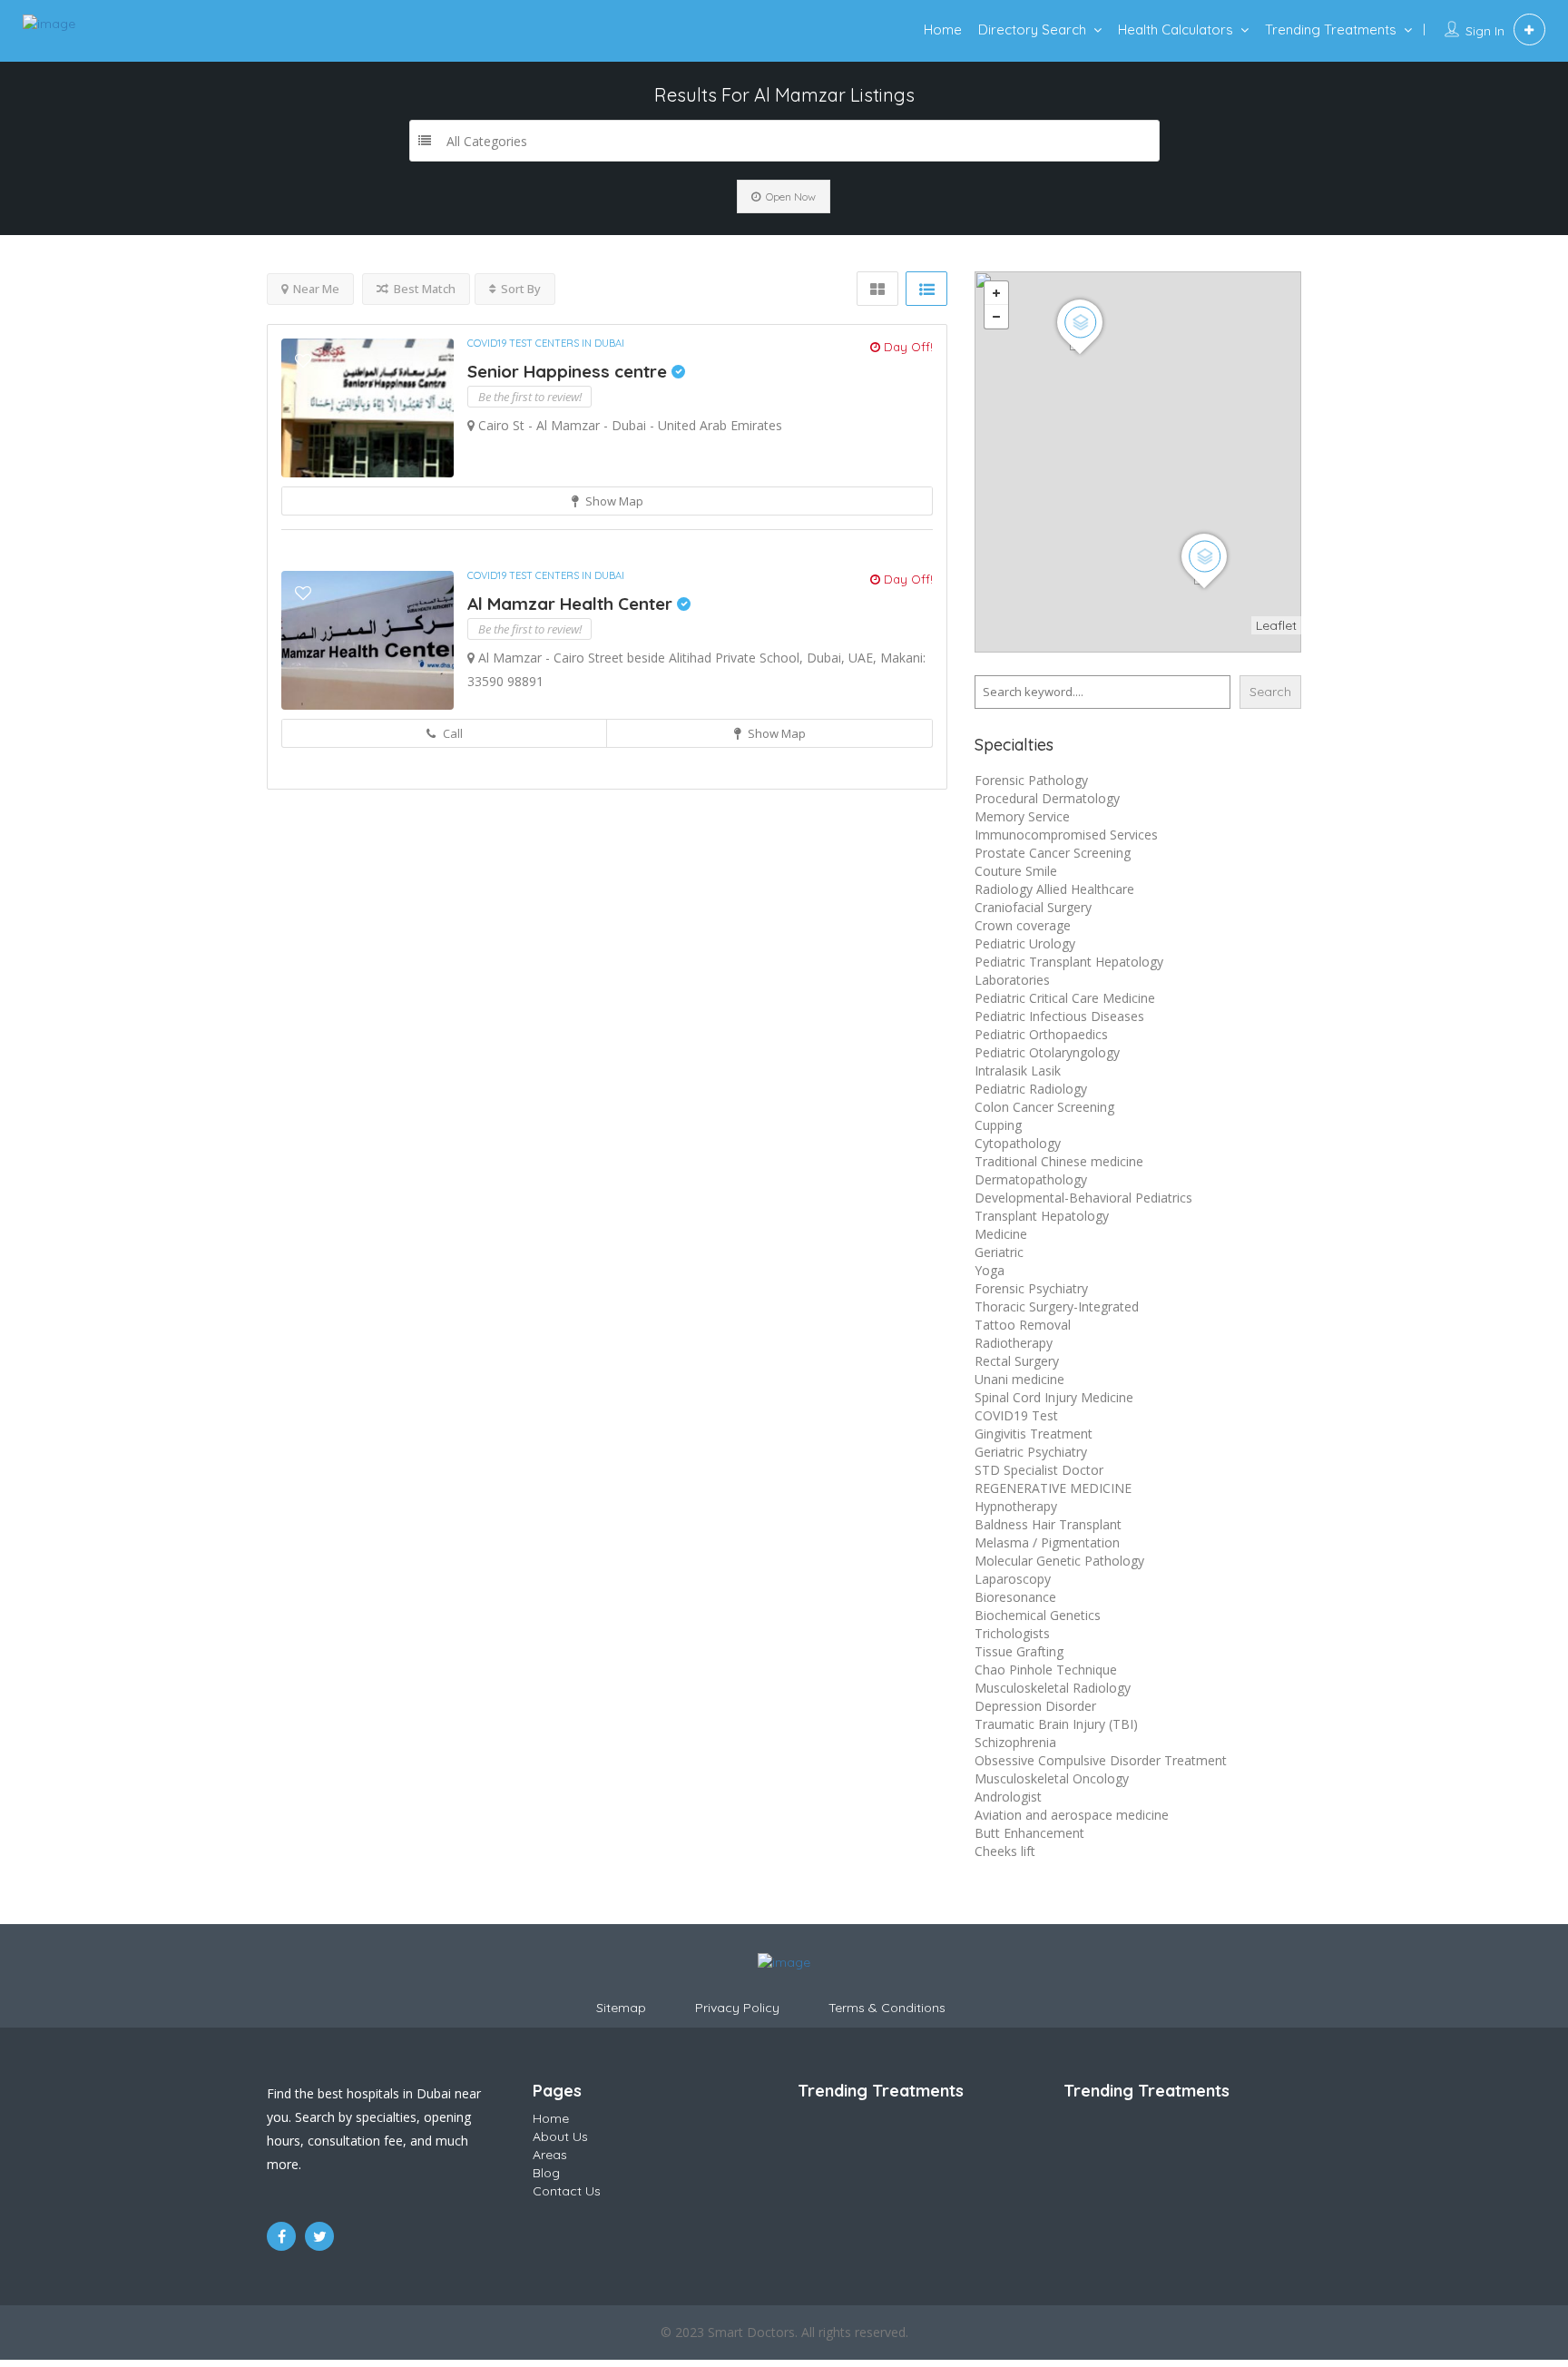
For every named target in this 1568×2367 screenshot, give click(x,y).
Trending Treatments (1331, 29)
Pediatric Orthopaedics (1041, 1034)
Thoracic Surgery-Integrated (1057, 1306)
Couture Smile (1016, 871)
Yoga (990, 1270)
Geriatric (999, 1252)
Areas (550, 2155)
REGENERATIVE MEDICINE (1053, 1488)
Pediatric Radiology (1031, 1089)
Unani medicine (1019, 1379)
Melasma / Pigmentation (1047, 1542)
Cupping (998, 1125)
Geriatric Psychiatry (1031, 1452)
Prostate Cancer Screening (1053, 853)
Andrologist (1008, 1797)
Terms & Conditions (887, 2008)
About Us (560, 2136)
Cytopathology (1018, 1143)
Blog (546, 2173)
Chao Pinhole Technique (1046, 1670)
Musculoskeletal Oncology (1052, 1778)
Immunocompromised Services (1066, 835)
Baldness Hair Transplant (1048, 1524)
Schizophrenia (1015, 1742)
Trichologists (1012, 1633)
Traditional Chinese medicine (1059, 1161)
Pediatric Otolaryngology (1047, 1052)
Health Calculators (1176, 29)
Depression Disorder (1035, 1706)
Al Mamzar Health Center (572, 604)
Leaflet (1276, 625)
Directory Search (1032, 29)
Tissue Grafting (1019, 1651)
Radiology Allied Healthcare (1054, 889)
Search (1270, 692)
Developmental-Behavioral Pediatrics (1083, 1198)
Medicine (1001, 1234)
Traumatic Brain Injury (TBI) (1056, 1724)
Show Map (613, 501)
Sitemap (621, 2008)
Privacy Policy (737, 2008)
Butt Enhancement (1029, 1833)
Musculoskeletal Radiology (1053, 1688)
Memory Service (1022, 816)
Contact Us (567, 2191)
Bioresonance (1015, 1597)
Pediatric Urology (1025, 943)
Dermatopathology (1031, 1179)
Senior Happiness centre (569, 371)
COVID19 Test (1016, 1415)
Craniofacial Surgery (1033, 907)
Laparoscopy (1013, 1579)
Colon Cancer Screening (1044, 1107)
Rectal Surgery (1017, 1361)
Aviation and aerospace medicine (1072, 1815)
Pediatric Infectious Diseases (1059, 1016)
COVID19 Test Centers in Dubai (546, 343)
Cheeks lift (1005, 1851)
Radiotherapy (1014, 1343)
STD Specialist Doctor (1039, 1470)
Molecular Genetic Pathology (1059, 1561)
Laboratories (1012, 980)
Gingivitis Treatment (1034, 1434)
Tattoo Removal (1023, 1325)
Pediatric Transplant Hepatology (1069, 962)
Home (943, 29)
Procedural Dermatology (1047, 798)
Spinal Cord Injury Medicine (1054, 1397)
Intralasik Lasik (1018, 1071)
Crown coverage (1023, 925)
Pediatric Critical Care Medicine (1065, 998)
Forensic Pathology (1031, 780)
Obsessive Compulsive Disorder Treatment (1101, 1760)
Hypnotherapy (1016, 1506)
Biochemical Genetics (1038, 1615)
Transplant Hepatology (1042, 1216)
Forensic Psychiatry (1031, 1288)
